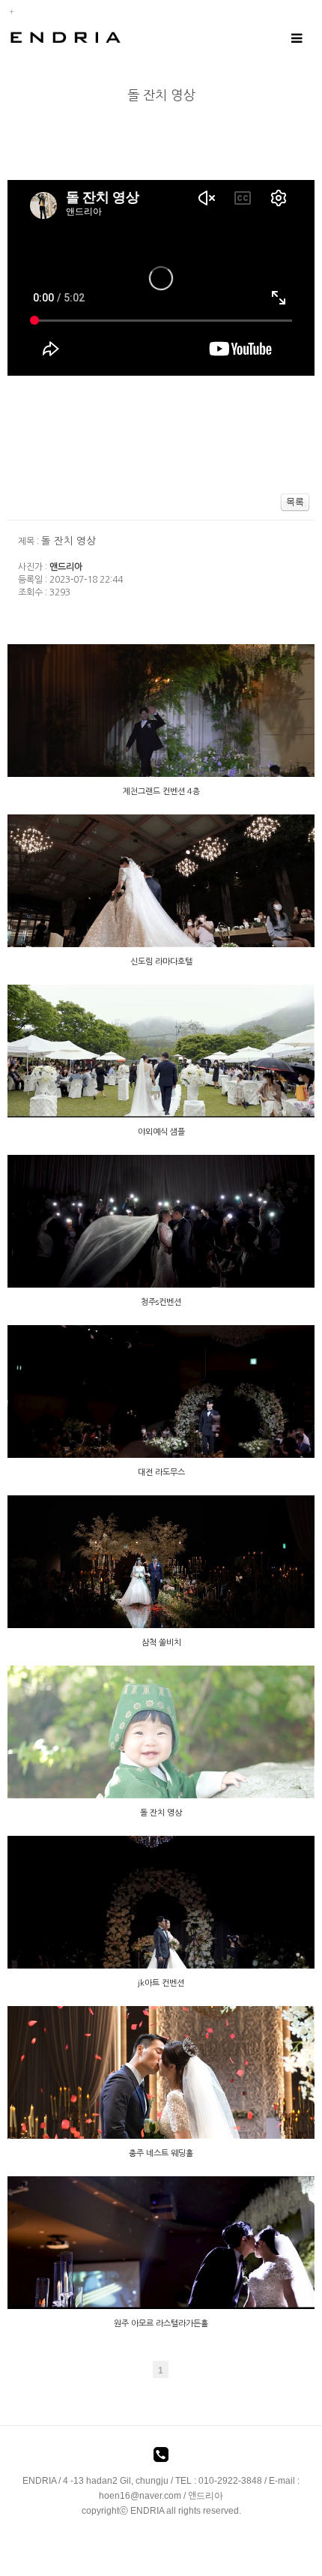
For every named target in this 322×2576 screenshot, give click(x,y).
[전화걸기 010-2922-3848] (161, 2458)
